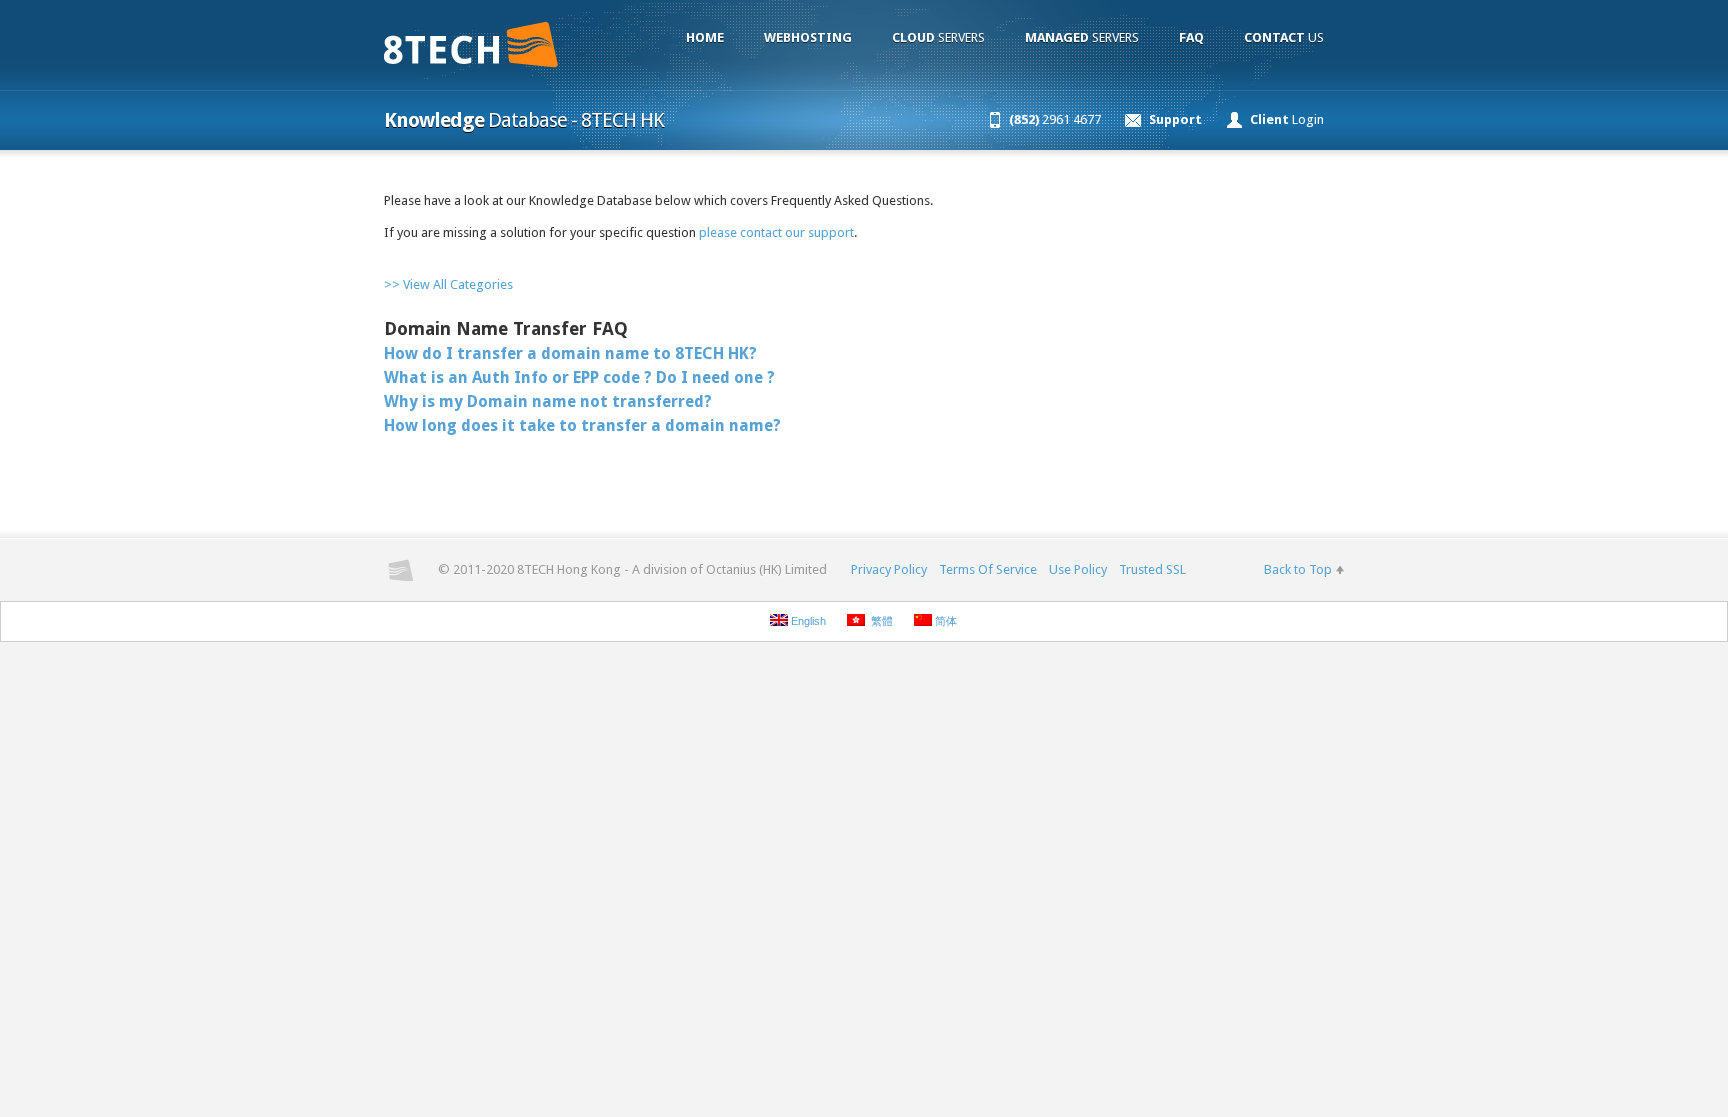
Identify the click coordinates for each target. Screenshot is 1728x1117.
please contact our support (776, 232)
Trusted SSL (1152, 569)
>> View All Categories (448, 284)
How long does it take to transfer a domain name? (582, 425)
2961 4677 (1055, 119)
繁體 (879, 621)
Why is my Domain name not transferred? (548, 401)
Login (1287, 119)
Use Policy (1078, 569)
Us (1284, 37)
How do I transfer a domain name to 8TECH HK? (570, 353)
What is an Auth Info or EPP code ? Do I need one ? (579, 377)
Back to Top (1298, 569)
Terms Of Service (988, 569)
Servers (938, 37)
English (807, 621)
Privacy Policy (889, 569)
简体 (944, 621)
